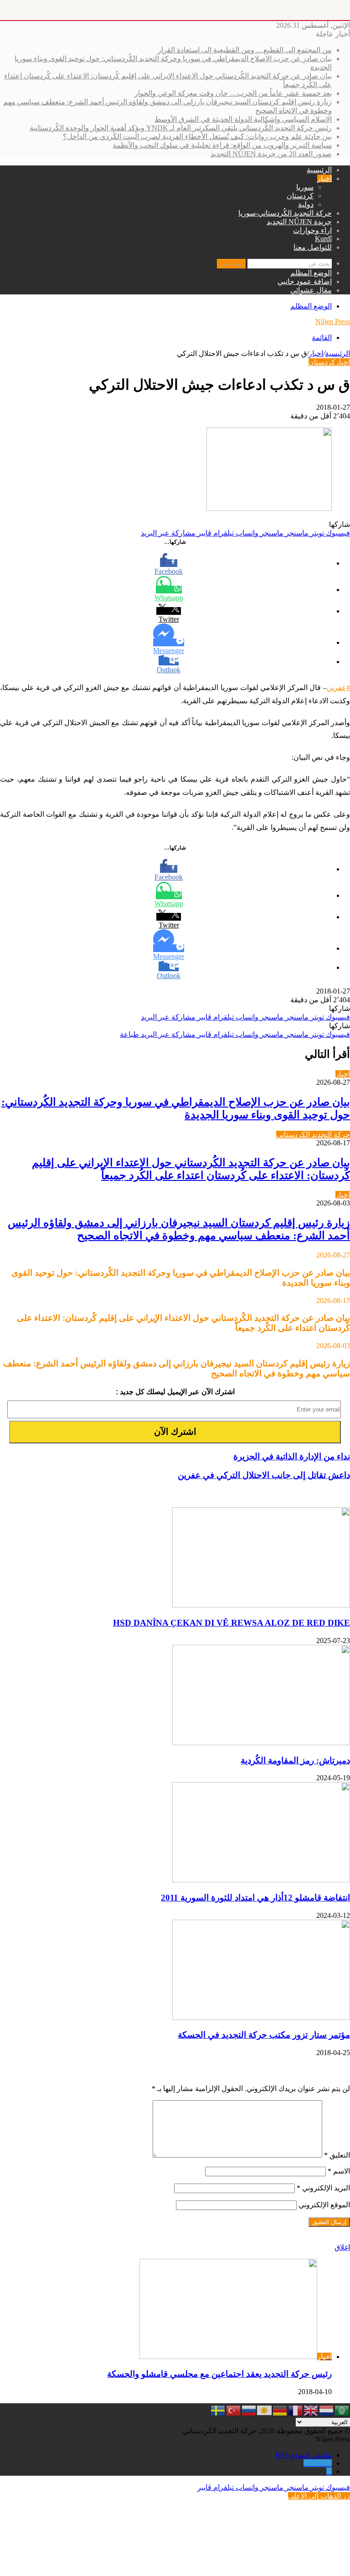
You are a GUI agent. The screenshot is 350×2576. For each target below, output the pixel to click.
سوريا (305, 187)
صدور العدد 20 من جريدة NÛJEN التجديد (271, 154)
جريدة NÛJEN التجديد (299, 222)
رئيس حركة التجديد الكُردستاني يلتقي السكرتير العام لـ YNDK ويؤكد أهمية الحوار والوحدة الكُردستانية (181, 128)
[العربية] (342, 2410)
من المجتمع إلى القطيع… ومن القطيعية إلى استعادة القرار (245, 50)
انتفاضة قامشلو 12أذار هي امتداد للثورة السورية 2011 (255, 1898)
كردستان (300, 196)
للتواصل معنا (313, 247)
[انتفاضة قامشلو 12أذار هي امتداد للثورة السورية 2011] (261, 1880)
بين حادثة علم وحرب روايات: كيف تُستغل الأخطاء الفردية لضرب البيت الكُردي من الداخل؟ (197, 137)
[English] (311, 2410)
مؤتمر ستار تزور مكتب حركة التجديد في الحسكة (264, 2035)
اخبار (324, 178)
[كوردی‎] (265, 2410)
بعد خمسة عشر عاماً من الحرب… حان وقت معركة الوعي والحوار (233, 93)
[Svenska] (218, 2410)
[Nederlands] (327, 2410)
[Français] (296, 2410)
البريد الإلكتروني (323, 2188)
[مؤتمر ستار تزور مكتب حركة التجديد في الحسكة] (261, 2017)
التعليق (337, 2155)
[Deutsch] (280, 2410)
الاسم (339, 2171)
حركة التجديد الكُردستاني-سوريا (285, 213)
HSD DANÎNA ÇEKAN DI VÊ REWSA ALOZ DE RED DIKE (232, 1623)
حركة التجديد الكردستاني (313, 1135)
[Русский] (249, 2410)
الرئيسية (319, 170)
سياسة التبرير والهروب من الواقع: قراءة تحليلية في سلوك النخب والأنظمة (222, 145)
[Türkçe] (234, 2410)
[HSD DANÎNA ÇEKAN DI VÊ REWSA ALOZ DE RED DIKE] (261, 1605)
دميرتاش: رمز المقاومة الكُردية (295, 1760)
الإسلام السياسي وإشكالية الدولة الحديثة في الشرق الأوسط (243, 119)
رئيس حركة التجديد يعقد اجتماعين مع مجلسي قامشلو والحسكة (219, 2374)
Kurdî (323, 239)
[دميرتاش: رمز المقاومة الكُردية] (261, 1743)
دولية (306, 204)
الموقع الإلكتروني (324, 2205)
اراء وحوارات (312, 230)
